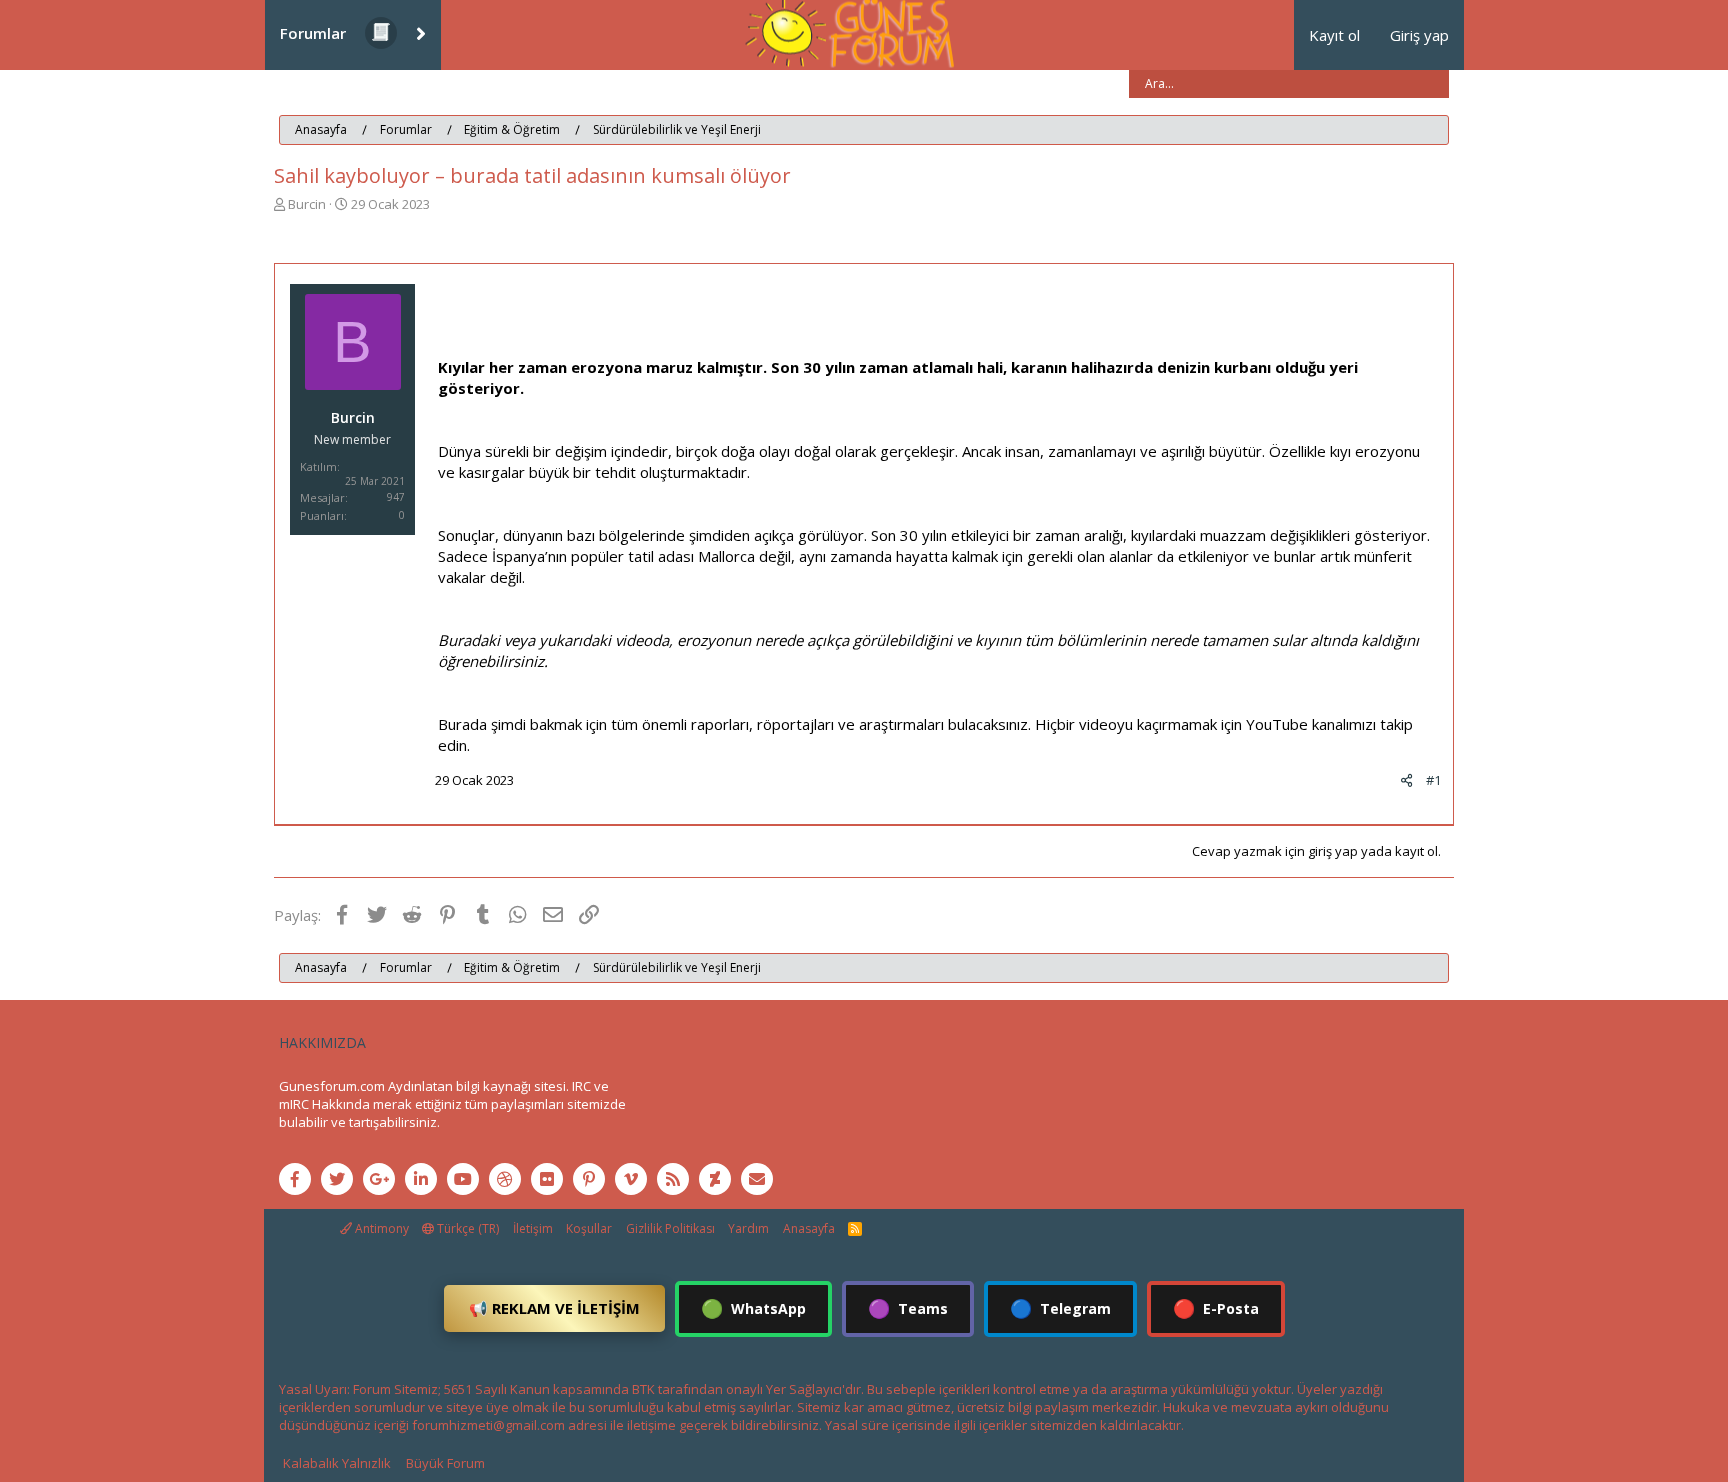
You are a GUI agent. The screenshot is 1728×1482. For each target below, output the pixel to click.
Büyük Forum (445, 1463)
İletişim (533, 1228)
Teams (908, 1308)
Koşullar (589, 1228)
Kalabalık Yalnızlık (337, 1463)
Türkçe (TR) (466, 1228)
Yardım (748, 1228)
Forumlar (313, 33)
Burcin (307, 204)
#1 (1433, 780)
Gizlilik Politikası (670, 1228)
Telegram (1060, 1308)
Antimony (380, 1228)
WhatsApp (753, 1308)
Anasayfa (809, 1228)
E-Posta (1216, 1308)
